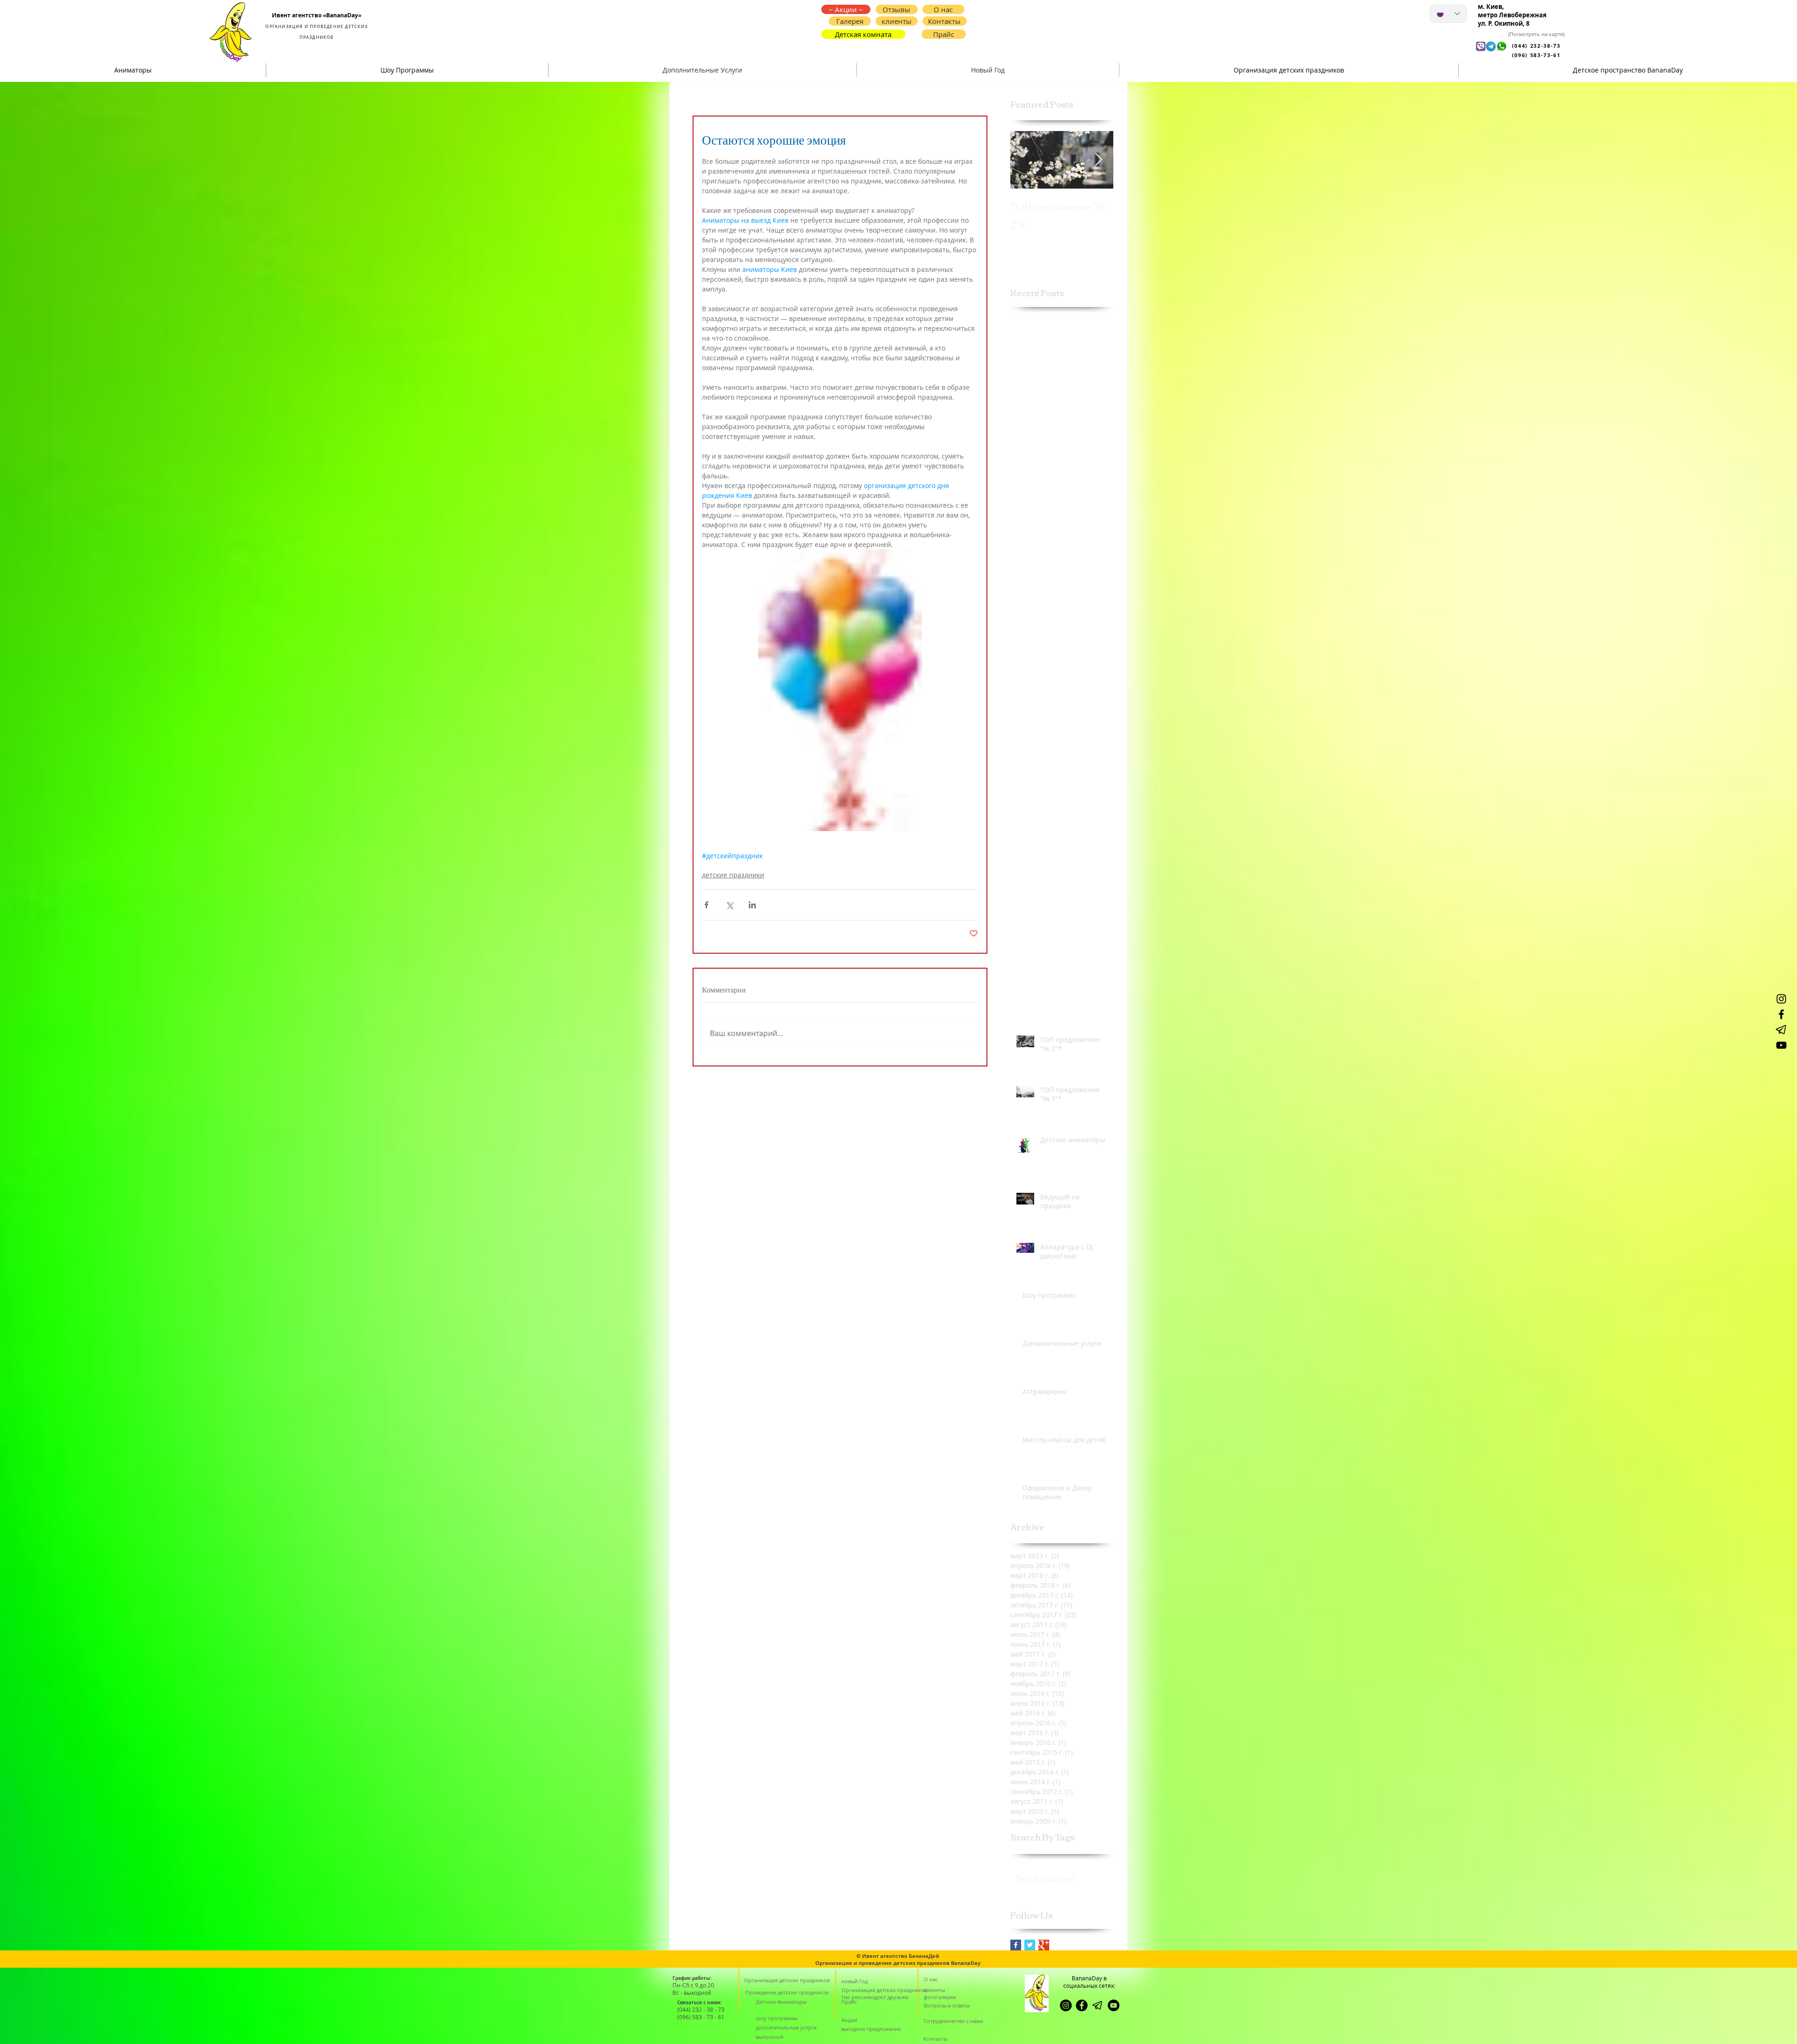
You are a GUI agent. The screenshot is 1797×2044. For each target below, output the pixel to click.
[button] (945, 21)
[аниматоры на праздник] (1781, 1030)
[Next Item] (1098, 160)
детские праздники (733, 875)
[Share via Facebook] (706, 905)
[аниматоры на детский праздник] (1781, 1014)
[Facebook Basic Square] (1016, 1945)
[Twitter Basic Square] (1030, 1945)
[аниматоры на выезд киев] (1114, 2005)
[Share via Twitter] (729, 905)
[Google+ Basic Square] (1044, 1945)
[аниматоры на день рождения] (1781, 1045)
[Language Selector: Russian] (1448, 14)
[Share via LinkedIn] (752, 905)
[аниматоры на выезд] (1781, 999)
